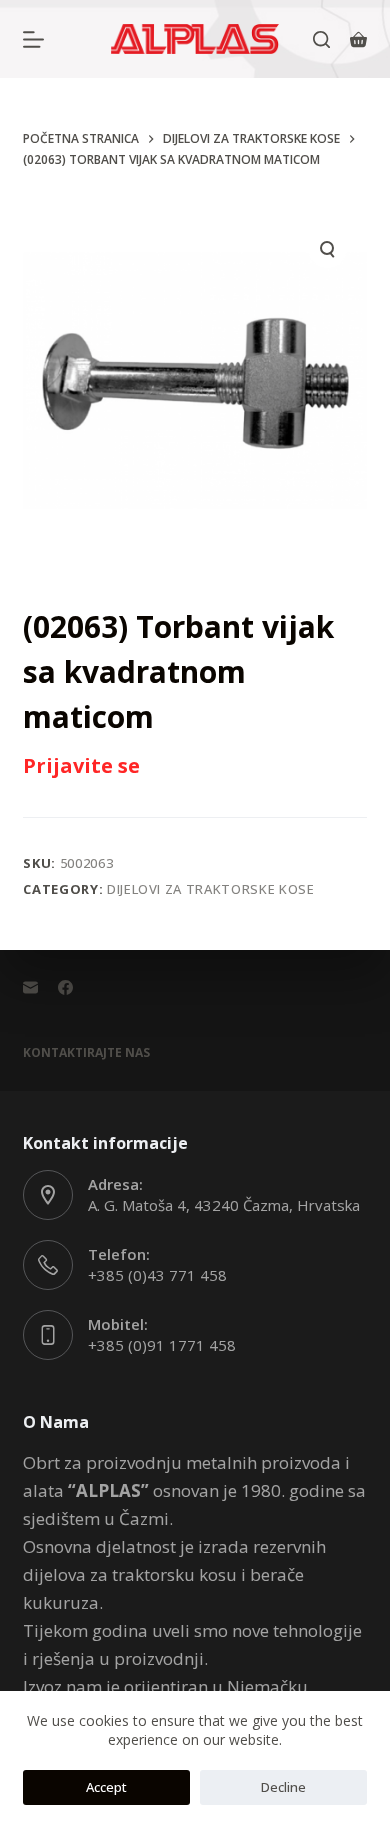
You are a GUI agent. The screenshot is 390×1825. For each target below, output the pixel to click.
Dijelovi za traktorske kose (211, 889)
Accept (106, 1787)
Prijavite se (81, 765)
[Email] (30, 987)
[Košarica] (358, 39)
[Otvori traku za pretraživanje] (321, 39)
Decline (283, 1787)
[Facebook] (65, 987)
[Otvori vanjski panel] (33, 39)
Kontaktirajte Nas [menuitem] (86, 1053)
